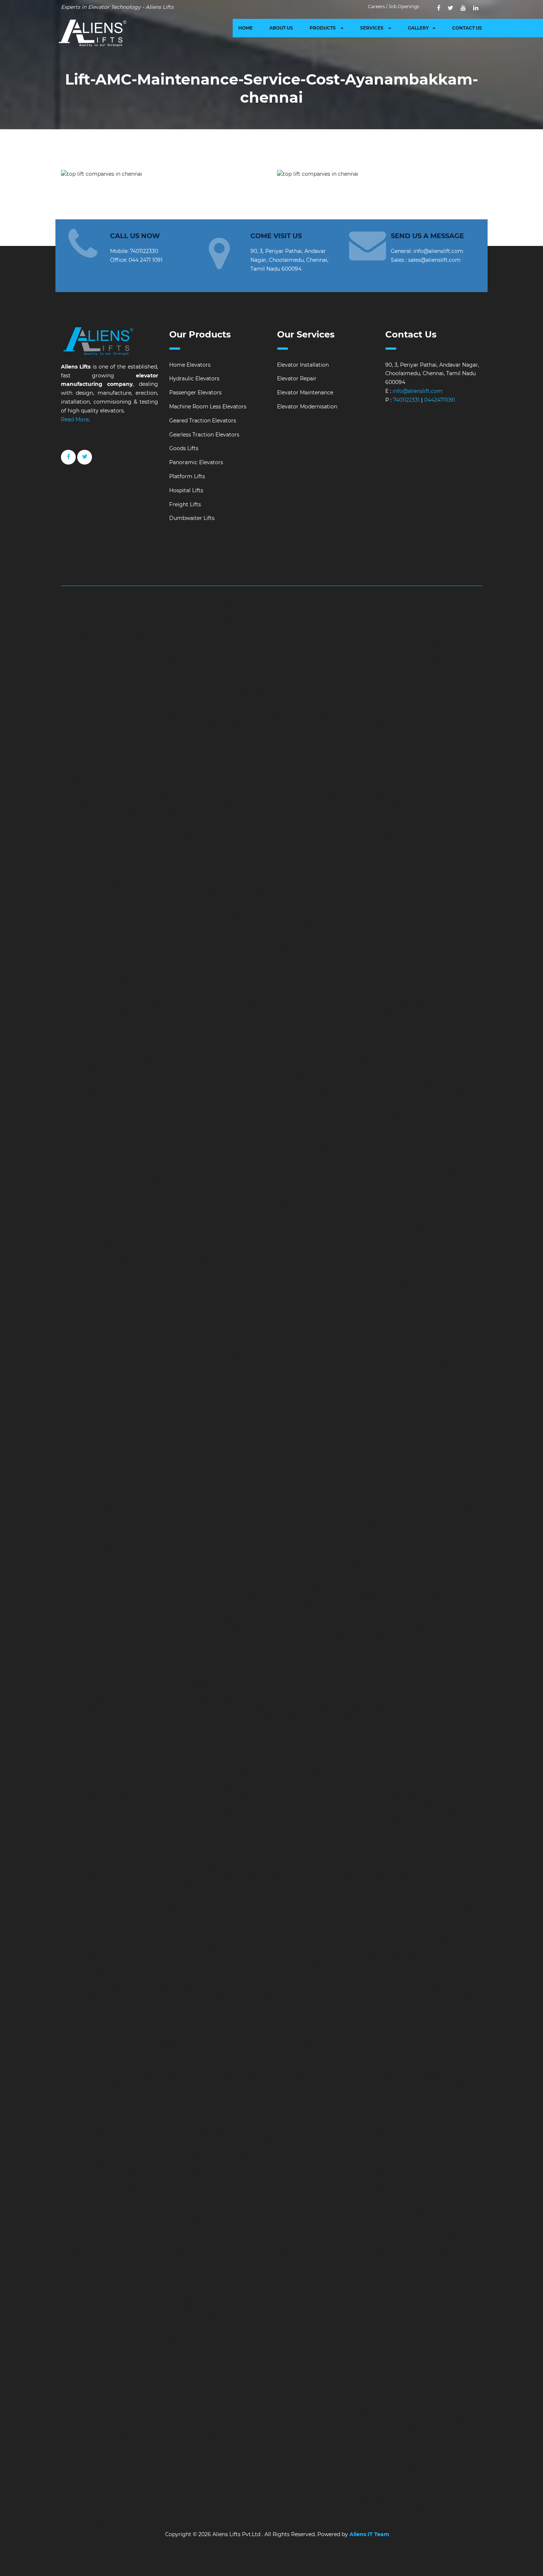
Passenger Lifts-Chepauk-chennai (378, 2121)
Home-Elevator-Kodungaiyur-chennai (396, 2438)
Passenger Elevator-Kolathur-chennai (393, 2218)
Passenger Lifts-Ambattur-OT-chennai (402, 2086)
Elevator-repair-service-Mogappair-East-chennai (395, 1040)
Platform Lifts (187, 476)
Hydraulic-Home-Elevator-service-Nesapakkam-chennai (138, 794)
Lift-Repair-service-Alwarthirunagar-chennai (275, 1453)
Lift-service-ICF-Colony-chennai (358, 1234)
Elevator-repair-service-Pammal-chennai (265, 1102)
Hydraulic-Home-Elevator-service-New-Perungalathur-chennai (291, 794)
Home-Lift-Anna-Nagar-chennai (256, 2332)
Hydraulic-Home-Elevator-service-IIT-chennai (310, 689)
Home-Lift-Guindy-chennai (367, 2394)
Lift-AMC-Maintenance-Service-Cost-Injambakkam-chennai (337, 1866)
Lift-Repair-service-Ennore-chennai (174, 1524)
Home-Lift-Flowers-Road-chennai (174, 2385)
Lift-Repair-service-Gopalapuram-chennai (403, 1532)
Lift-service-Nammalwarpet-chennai (113, 1304)
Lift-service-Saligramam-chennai (420, 1392)
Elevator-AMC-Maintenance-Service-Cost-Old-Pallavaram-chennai (218, 1972)
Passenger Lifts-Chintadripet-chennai (245, 2130)
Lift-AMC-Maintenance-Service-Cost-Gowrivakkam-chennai (378, 1840)
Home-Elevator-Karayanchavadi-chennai (344, 2420)
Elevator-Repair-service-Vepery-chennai (226, 1690)
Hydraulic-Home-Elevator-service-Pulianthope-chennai (358, 847)
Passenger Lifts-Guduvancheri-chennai (339, 2165)
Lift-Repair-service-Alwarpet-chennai (169, 1453)
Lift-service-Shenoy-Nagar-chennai (366, 1401)
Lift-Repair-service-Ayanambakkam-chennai (363, 1480)
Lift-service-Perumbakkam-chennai (224, 1357)
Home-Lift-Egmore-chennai (197, 2376)
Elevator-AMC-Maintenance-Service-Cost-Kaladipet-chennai (143, 1884)
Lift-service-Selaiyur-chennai (200, 1401)
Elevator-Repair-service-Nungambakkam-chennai (206, 1629)
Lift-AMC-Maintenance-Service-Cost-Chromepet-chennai (267, 1805)
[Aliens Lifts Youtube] (463, 8)
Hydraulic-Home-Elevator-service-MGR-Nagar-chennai (409, 750)
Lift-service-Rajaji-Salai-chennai (386, 1374)
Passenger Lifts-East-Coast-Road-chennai (405, 2139)
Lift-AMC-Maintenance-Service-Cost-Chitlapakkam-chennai (233, 1796)
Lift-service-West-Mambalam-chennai (219, 1436)
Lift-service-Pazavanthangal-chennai (252, 1348)
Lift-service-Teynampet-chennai (253, 1418)
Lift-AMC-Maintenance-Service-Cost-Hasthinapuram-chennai (305, 1858)
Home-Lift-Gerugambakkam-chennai (352, 2385)
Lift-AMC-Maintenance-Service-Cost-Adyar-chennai (226, 1708)
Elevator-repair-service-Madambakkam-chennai (311, 996)
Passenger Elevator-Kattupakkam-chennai (259, 2200)
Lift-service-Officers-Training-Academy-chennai (165, 1330)
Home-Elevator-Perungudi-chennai (386, 2481)
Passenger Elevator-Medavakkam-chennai (389, 2236)
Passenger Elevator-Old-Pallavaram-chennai (421, 2244)
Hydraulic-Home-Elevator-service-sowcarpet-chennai (336, 908)
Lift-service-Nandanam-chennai (418, 1304)
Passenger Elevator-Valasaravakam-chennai (283, 2297)
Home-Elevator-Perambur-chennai (295, 2481)
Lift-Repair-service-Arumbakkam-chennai (373, 1471)
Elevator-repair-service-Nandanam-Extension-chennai (314, 1067)
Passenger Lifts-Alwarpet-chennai (110, 2086)
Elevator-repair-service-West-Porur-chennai (191, 1225)
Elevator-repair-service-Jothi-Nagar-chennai (391, 970)
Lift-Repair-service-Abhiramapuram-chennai (410, 1436)
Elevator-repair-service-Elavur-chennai (334, 961)
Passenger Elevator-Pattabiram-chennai (230, 2279)
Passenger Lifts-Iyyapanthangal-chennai (219, 2183)
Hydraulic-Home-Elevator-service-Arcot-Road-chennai (207, 645)
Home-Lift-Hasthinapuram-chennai (134, 2402)
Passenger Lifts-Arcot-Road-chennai (149, 2104)
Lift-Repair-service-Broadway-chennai (392, 1489)
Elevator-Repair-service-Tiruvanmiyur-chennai (254, 1673)
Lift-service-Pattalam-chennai (165, 1348)
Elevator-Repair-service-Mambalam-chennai (334, 1611)
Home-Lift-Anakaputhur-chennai (172, 2332)
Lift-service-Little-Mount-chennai (442, 1251)
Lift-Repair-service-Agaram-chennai (298, 1445)
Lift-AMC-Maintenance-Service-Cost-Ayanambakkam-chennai (394, 1761)
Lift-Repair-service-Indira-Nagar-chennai (419, 1550)
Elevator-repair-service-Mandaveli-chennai (216, 1014)
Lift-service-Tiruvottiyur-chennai (294, 1427)
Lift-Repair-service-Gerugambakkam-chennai (290, 1532)
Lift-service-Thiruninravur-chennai (420, 1418)
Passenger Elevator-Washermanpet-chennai (412, 2306)
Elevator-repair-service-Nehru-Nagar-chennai (146, 1076)
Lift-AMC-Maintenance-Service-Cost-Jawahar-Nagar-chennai (395, 1875)
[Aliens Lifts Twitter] (450, 8)
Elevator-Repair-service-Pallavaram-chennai (327, 1629)
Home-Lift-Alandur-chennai (424, 2315)
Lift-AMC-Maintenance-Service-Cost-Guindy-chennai (416, 1849)
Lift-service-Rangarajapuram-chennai (346, 1383)
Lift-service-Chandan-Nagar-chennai (295, 1225)
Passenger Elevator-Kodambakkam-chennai (178, 2218)
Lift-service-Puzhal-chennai (195, 1374)
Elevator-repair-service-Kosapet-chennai (210, 979)
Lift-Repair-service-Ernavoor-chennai (267, 1524)
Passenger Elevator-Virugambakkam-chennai (295, 2306)
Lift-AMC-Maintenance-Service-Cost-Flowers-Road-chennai (178, 1831)
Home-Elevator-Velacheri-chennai (197, 2517)
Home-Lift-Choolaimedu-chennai (268, 2367)
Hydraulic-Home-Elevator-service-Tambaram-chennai (363, 917)
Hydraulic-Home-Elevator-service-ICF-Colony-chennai (182, 689)
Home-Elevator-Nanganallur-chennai (162, 2464)
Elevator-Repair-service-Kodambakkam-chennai (341, 1594)
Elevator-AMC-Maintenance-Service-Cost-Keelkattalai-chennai (312, 1902)
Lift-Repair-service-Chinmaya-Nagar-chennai (396, 1497)
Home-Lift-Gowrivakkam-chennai (110, 2394)
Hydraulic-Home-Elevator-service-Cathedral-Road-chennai (163, 680)
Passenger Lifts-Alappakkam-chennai (426, 2077)
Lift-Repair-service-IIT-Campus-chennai (316, 1550)
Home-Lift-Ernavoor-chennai (431, 2376)
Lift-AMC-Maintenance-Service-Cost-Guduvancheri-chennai (271, 1849)
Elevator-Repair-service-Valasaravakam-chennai (298, 1682)
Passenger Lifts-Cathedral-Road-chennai (282, 2121)
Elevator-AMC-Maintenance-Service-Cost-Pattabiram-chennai (365, 2016)
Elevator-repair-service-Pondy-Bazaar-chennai (248, 1120)
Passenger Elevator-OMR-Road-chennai (117, 2253)
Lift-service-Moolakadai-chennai (269, 1295)
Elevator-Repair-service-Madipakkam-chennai (217, 1611)
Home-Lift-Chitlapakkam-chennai (110, 2367)
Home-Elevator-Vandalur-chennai (110, 2517)
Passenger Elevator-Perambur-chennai (416, 2262)
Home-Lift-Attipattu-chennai (329, 2341)
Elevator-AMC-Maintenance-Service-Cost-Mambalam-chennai (331, 1945)
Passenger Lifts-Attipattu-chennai (440, 2104)
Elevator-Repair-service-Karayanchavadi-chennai (212, 1576)
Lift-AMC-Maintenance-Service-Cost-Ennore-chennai (156, 1822)
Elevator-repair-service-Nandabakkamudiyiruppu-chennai (317, 1058)
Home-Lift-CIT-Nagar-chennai (431, 2367)
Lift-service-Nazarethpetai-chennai (210, 1313)
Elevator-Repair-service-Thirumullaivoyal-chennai (130, 1673)
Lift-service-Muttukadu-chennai (438, 1295)
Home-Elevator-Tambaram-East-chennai (141, 2499)
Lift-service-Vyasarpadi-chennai (129, 1436)
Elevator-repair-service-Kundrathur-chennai (386, 988)
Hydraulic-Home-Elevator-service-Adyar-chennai (168, 610)
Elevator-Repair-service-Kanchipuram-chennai (382, 1568)
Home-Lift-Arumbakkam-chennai (163, 2341)
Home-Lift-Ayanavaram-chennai (174, 2350)
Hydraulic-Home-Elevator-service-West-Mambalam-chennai (396, 944)
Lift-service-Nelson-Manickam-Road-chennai (400, 1313)
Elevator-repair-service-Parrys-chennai (368, 1102)
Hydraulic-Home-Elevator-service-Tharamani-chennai (231, 926)
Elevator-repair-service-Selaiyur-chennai (331, 1172)
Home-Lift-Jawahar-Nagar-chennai (262, 2411)
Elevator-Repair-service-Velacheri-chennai (120, 1690)
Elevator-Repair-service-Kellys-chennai (293, 1585)
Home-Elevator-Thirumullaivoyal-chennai (340, 2499)
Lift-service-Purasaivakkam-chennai (112, 1374)
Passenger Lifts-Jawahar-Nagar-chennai (424, 2183)
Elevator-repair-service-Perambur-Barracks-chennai (181, 1111)
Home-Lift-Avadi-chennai (400, 2341)
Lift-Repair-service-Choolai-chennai (296, 1506)
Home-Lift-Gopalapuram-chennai (444, 2385)
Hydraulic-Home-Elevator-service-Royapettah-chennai (312, 882)
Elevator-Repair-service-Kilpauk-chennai (395, 1585)
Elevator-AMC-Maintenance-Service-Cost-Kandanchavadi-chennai (223, 1893)
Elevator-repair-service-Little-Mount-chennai (191, 996)
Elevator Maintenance (305, 393)
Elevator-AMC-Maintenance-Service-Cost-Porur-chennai (213, 2016)
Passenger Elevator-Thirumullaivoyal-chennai (147, 2288)
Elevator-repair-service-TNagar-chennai (139, 1216)
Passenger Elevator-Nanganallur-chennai (190, 2244)
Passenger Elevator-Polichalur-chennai (219, 2271)
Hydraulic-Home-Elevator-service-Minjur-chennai (130, 759)
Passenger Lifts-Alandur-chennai (334, 2077)
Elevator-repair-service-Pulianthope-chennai (317, 1128)
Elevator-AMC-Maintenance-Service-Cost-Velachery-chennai (359, 2051)
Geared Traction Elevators (203, 421)
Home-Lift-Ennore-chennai (359, 2376)
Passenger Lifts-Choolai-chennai (437, 2130)
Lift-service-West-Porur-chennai (310, 1436)
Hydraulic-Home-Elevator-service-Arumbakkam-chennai (351, 645)
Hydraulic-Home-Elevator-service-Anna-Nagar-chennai (335, 636)
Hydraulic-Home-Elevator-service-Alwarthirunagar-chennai (164, 627)
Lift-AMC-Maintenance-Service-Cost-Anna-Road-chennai (207, 1743)
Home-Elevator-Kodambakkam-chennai (295, 2438)
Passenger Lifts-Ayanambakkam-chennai (199, 2113)
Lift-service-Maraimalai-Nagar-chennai (198, 1278)
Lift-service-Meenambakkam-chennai (297, 1278)
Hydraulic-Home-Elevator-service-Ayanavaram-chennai (138, 671)
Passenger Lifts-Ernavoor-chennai (355, 2148)
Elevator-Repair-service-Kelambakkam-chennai (181, 1585)
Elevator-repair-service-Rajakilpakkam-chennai (309, 1146)
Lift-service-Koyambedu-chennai (194, 1251)
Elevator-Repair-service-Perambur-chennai (418, 1647)
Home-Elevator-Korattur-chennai (250, 2446)
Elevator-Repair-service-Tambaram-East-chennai (418, 1664)
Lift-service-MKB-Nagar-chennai (323, 1287)
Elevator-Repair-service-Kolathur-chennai (177, 1603)
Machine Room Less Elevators (208, 407)
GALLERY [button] (418, 28)
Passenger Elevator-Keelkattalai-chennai (367, 2200)
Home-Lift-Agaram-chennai (351, 2315)
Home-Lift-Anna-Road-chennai (337, 2332)
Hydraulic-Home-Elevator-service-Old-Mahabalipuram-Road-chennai (367, 803)
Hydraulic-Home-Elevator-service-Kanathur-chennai (373, 706)
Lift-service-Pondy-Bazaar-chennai (315, 1357)
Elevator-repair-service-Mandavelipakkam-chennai (337, 1014)
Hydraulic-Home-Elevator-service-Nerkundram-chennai (390, 785)
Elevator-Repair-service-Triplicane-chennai (370, 1673)
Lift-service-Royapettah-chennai (174, 1392)
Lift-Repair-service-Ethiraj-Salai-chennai (367, 1524)
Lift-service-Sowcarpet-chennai (218, 1409)
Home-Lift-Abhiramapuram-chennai (113, 2315)
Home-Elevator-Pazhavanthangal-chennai (195, 2481)
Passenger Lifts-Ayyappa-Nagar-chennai (402, 2113)
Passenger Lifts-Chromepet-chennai (213, 2139)
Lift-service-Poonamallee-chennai (404, 1357)
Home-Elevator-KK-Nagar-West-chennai (190, 2438)
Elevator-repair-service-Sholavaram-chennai (266, 1181)
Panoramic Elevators (196, 462)
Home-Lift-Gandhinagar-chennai (261, 2385)
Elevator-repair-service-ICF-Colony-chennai (188, 970)
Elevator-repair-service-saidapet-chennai (393, 1164)
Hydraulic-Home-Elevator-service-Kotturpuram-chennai (195, 698)
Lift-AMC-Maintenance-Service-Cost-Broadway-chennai (177, 1778)
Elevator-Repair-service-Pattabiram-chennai (298, 1664)
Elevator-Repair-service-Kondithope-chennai (289, 1603)
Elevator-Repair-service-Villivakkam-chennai (335, 1690)
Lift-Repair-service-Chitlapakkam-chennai (196, 1506)
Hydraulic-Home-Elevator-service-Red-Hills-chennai (174, 882)
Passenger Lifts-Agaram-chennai (249, 2077)
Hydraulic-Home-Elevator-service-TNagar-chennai (392, 935)
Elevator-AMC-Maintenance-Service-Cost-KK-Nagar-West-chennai (269, 1919)
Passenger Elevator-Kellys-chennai (172, 2209)
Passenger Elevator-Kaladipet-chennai (116, 2192)
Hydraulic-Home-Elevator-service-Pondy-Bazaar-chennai (161, 838)
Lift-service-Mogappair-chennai (406, 1287)
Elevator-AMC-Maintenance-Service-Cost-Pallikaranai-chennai (168, 1989)
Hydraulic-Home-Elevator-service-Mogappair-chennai (405, 759)
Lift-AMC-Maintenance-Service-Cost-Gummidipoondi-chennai (146, 1858)
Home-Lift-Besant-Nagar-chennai (351, 2350)
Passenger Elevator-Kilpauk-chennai (264, 2209)
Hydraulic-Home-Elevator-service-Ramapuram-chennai (159, 873)
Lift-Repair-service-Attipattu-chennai (171, 1480)
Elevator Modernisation (307, 407)
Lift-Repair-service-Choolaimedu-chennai (396, 1506)
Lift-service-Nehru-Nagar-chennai (299, 1313)
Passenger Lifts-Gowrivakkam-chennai (138, 2165)
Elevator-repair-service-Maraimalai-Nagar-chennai (291, 1023)
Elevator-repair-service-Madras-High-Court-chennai (154, 1005)
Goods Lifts (184, 448)
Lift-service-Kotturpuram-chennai (432, 1243)
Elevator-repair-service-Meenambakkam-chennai (419, 1023)
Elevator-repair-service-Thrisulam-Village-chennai (316, 1207)
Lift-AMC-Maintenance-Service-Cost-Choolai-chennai (378, 1796)
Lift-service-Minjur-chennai (246, 1287)
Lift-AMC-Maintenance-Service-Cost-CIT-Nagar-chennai (412, 1805)
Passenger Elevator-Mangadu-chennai (284, 2236)
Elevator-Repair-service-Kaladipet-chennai (142, 1568)
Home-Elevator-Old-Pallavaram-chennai (370, 2464)
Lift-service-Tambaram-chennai (170, 1418)
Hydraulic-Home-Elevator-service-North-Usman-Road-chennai (197, 803)
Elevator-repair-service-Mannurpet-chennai (169, 1023)
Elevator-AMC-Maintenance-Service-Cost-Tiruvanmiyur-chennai (215, 2033)
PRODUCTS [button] (323, 28)
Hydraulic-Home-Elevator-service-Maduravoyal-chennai (299, 724)
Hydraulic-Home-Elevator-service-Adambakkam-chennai (293, 601)
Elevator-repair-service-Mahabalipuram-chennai (401, 1005)
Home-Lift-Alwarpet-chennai (169, 2323)
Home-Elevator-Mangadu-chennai (286, 2455)
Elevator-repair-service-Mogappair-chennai (276, 1040)
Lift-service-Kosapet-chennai (263, 1243)
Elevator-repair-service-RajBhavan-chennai (426, 1146)
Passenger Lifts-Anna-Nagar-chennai (279, 2095)
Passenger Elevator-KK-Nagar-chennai (362, 2209)
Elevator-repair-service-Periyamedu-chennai (306, 1111)
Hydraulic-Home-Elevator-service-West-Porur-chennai (136, 952)
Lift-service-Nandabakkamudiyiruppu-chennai (220, 1304)
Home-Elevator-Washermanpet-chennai (185, 2525)
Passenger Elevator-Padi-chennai (415, 2253)
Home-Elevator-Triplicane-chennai (132, 2508)
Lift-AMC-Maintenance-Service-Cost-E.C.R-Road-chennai (139, 1814)
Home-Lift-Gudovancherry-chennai (286, 2394)
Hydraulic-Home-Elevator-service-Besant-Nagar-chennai (283, 671)
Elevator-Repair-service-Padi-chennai (359, 1638)
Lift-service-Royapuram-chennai (258, 1392)
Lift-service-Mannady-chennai (438, 1269)
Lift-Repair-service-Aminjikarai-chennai (175, 1462)
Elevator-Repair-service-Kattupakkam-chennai (335, 1576)
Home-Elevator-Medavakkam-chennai (380, 2455)
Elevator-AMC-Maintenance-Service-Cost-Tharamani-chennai (279, 2025)
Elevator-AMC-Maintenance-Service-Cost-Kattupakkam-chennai (148, 1902)
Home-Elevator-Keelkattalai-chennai (135, 2429)
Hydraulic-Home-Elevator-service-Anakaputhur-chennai (191, 636)
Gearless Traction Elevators (204, 435)
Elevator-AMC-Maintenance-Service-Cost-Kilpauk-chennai (361, 1910)
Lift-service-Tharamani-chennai (335, 1418)
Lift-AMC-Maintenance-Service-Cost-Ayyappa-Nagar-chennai (284, 1770)
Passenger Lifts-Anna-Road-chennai (373, 2095)
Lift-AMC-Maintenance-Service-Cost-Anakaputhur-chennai (319, 1734)
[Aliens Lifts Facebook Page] (439, 8)
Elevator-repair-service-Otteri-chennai (343, 1093)
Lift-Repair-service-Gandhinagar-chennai (178, 1532)
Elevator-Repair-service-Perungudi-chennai (122, 1655)
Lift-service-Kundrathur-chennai (279, 1251)
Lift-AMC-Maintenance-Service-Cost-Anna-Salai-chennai (352, 1743)
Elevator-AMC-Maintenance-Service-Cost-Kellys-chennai (213, 1910)
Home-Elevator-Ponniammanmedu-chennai (258, 2490)
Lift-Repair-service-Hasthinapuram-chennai (209, 1550)
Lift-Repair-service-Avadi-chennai (262, 1480)
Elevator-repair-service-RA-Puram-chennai (365, 1155)
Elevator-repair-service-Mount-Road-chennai (341, 1049)
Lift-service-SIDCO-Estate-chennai (132, 1409)
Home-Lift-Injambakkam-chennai (388, 2402)
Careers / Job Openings (394, 6)
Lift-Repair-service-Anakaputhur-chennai (279, 1462)
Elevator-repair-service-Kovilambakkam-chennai (151, 988)
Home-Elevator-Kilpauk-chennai (406, 2429)
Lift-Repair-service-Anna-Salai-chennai (168, 1471)
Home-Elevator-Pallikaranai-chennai (407, 2473)
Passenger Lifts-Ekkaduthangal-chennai (175, 2148)
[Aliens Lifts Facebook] (68, 463)
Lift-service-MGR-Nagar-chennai (168, 1287)
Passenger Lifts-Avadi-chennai (105, 2113)
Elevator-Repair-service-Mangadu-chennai (142, 1620)
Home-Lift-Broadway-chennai (434, 2350)
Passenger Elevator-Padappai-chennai (322, 2253)
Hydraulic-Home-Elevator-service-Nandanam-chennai (309, 777)
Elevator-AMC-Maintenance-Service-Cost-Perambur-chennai (247, 1998)
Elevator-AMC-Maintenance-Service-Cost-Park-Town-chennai (327, 1989)
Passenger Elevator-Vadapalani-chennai (174, 2297)
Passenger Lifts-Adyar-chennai (166, 2077)
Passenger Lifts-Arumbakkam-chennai (246, 2104)
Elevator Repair (297, 378)
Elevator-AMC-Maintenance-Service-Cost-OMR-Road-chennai (383, 1972)
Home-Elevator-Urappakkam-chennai (226, 2508)
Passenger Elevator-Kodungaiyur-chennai (290, 2218)
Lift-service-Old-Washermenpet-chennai (178, 1339)
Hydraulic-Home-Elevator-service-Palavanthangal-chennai (141, 821)
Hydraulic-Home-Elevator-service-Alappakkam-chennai (291, 619)
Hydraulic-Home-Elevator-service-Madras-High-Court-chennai (146, 724)
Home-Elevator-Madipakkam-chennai (438, 2446)
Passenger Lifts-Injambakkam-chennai (116, 2183)
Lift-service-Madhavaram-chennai (204, 1260)
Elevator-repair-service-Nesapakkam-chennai (124, 1084)
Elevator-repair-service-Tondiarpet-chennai (246, 1216)
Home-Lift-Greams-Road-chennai (197, 2394)
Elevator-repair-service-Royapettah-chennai (169, 1164)
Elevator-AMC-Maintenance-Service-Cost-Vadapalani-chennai (285, 2042)
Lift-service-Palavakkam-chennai (343, 1339)
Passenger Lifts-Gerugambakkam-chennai (342, 2157)
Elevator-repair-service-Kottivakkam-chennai (321, 979)
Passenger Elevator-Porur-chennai (133, 2279)
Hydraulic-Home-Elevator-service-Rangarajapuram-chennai (309, 873)
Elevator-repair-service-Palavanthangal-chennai (150, 1102)
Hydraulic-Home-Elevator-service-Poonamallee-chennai (308, 838)
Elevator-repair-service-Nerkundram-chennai (409, 1076)
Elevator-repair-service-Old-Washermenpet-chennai (226, 1093)
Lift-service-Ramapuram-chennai (254, 1383)
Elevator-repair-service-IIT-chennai (289, 970)
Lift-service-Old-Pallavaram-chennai (395, 1330)
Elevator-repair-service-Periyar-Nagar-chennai (424, 1111)
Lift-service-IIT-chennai (429, 1234)
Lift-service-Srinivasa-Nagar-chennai (306, 1409)
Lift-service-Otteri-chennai (266, 1339)
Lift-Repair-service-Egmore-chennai (384, 1515)
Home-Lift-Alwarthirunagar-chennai (254, 2323)
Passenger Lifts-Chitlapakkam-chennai (344, 2130)
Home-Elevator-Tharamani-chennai (240, 2499)
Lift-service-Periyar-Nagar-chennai (133, 1357)
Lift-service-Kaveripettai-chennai (183, 1243)
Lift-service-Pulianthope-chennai (272, 1366)
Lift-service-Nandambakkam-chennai (328, 1304)
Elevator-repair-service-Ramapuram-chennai (124, 1155)
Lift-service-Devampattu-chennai (386, 1225)
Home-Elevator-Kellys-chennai (324, 2429)
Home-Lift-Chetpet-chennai (268, 2359)
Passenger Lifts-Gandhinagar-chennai (237, 2157)
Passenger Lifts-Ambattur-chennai (307, 2086)
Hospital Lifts (186, 490)
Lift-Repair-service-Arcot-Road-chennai (269, 1471)
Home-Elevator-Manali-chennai (201, 2455)
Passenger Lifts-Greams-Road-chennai (239, 2165)
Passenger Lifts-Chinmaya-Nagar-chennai (142, 2130)
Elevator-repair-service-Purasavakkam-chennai (247, 1137)
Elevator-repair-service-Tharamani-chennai (368, 1199)
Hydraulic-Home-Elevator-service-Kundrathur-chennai (235, 706)
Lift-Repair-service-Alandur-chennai (391, 1445)
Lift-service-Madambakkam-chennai (113, 1260)
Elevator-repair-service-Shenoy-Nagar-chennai (148, 1181)
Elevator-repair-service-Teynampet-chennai (256, 1199)
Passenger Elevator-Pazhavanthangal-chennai (305, 2262)
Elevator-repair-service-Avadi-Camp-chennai (265, 952)
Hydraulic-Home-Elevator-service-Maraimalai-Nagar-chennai (370, 741)
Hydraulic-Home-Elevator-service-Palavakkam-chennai (399, 812)
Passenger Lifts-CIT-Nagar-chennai (305, 2139)
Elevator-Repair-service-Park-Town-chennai (176, 1647)
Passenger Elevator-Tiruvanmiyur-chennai (261, 2288)
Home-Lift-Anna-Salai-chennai (417, 2332)
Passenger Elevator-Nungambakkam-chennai (303, 2244)
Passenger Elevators (195, 393)
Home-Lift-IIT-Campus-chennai (220, 2402)
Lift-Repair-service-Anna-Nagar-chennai (384, 1462)
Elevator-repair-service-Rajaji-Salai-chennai (193, 1146)
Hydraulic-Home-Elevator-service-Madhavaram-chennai (389, 715)
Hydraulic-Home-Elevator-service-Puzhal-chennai (385, 856)
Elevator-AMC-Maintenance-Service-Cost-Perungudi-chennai (404, 1998)
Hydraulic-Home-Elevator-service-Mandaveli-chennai (345, 733)
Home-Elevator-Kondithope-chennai (159, 2446)
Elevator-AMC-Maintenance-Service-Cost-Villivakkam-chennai (257, 2060)
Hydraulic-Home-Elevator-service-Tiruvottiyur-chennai (256, 935)
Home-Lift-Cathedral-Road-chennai (112, 2359)
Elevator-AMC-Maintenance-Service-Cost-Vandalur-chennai (205, 2051)
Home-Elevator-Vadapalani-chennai (322, 2508)
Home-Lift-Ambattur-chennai (340, 2323)
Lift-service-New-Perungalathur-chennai (282, 1322)
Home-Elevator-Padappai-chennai (240, 2473)
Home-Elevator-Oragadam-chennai (149, 2473)
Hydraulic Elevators (194, 378)
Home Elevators (190, 365)
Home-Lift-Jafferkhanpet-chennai (173, 2411)
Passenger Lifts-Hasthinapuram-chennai (226, 2174)
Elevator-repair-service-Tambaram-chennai (144, 1199)
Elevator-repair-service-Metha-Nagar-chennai (125, 1032)
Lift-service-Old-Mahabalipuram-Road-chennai (287, 1330)
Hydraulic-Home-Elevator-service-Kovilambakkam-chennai (345, 698)
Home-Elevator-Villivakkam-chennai (371, 2517)
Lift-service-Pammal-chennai (424, 1339)
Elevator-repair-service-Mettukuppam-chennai (244, 1032)
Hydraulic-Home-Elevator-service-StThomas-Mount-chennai (215, 917)
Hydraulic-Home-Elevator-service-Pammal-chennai (284, 821)
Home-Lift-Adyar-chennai (282, 2315)
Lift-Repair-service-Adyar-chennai (208, 1445)
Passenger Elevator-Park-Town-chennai (194, 2262)
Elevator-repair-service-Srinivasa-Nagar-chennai (199, 1190)
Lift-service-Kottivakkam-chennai (344, 1243)
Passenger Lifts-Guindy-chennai (432, 2165)
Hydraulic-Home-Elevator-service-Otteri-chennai (265, 812)
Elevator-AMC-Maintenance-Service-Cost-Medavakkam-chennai (378, 1954)
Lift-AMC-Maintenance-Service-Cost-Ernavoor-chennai (294, 1822)
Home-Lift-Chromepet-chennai (352, 2367)
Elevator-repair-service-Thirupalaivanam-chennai (188, 1207)
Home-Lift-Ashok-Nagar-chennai (249, 2341)
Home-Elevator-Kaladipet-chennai (352, 2411)
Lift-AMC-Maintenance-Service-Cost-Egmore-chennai (281, 1814)
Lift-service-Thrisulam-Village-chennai (202, 1427)
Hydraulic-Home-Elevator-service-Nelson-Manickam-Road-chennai (231, 785)
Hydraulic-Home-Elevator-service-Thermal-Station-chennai (377, 926)
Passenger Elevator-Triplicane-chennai (366, 2288)
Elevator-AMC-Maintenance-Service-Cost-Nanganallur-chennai (278, 1963)
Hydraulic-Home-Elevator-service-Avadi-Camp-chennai (373, 654)
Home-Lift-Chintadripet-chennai (442, 2359)
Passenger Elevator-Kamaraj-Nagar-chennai (223, 2192)
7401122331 (406, 400)
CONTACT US (467, 28)
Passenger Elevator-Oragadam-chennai (221, 2253)
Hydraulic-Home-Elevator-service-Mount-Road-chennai (278, 768)
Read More (75, 419)
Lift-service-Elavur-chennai (165, 1234)
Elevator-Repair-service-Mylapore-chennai (372, 1620)
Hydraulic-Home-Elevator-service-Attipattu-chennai (234, 654)
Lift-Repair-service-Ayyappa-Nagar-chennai (178, 1489)
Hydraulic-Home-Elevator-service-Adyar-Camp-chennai (303, 610)
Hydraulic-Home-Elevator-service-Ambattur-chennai (310, 627)
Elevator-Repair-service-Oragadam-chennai (144, 1638)
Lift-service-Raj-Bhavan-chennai (169, 1383)
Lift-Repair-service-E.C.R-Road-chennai (287, 1515)
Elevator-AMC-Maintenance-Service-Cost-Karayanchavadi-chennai (394, 1893)
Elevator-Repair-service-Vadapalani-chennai (179, 1682)
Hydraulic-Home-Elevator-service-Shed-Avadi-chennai (180, 900)
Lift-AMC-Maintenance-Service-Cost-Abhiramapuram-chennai (338, 1699)
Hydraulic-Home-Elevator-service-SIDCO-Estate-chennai (194, 908)
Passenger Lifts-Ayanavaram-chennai (301, 2113)
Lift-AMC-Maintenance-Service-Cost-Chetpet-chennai (195, 1787)
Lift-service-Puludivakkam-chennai (432, 1366)
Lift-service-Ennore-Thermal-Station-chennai (258, 1234)
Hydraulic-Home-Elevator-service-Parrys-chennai (414, 821)
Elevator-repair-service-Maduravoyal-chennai (280, 1005)
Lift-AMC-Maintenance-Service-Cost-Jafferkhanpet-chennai (240, 1875)
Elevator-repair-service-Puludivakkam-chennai (126, 1137)
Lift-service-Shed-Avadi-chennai (279, 1401)
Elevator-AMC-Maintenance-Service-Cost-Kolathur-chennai (369, 1928)
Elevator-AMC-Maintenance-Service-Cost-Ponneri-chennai (298, 2007)
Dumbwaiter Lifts (192, 518)
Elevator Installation (303, 365)
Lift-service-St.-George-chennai (394, 1409)
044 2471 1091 (146, 260)
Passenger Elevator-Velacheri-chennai (390, 2297)
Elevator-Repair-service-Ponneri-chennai (343, 1655)
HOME (245, 28)
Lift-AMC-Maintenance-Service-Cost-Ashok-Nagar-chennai (382, 1752)
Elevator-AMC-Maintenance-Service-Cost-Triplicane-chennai (375, 2033)
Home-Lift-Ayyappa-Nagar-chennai (262, 2350)
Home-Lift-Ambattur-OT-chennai (421, 2323)
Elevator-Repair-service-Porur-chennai (190, 1664)
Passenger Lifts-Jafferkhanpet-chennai (321, 2183)
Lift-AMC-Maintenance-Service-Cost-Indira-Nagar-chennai (186, 1866)
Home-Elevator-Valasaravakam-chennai (420, 2508)
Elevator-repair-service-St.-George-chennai (317, 1190)
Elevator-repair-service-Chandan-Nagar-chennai (385, 952)
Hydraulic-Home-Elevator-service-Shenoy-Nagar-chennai (325, 900)
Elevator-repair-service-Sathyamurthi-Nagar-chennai (210, 1172)
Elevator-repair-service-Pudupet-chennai (206, 1128)
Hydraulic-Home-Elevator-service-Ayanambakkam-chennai (241, 662)
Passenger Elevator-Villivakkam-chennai (183, 2306)
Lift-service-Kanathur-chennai (360, 1251)
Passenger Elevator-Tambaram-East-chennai (341, 2279)
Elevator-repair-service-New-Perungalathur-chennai (250, 1084)
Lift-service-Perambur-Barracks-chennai (352, 1348)
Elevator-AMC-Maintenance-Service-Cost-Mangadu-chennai (218, 1954)
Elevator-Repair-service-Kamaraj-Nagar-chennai (260, 1568)
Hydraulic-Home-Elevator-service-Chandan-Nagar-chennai (315, 680)
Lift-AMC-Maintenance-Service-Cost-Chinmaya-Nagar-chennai (344, 1787)
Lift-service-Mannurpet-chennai (107, 1278)
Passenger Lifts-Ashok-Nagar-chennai (346, 2104)
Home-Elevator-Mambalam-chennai (113, 2455)
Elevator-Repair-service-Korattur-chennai (400, 1603)
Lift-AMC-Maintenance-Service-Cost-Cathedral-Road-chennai (328, 1778)
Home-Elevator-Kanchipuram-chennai (137, 2420)
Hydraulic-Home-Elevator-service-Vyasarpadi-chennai (248, 944)
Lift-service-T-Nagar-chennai (374, 1427)
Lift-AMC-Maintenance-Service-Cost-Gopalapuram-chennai (225, 1840)
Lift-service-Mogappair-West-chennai (179, 1295)
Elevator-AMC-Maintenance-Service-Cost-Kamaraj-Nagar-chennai (305, 1884)
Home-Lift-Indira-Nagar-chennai (303, 2402)
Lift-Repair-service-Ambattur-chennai (381, 1453)
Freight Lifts (185, 504)
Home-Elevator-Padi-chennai (322, 2473)
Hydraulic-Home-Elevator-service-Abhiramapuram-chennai (143, 601)
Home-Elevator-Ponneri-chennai (158, 2490)
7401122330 (144, 251)
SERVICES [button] (372, 28)
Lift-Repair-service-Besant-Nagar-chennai (288, 1489)
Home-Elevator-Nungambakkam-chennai (264, 2464)
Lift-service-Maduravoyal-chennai (395, 1260)
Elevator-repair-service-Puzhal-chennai (359, 1137)
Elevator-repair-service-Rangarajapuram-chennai (246, 1155)
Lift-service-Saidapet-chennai (339, 1392)
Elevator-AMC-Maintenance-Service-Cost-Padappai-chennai (278, 1981)
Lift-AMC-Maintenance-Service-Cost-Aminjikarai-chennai (170, 1734)
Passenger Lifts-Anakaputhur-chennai (181, 2095)
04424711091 (440, 400)
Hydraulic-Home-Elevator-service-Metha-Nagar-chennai (266, 750)
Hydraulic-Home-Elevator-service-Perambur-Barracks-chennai (282, 829)
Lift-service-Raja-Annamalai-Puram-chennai (288, 1374)
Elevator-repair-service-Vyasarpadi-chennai (358, 1216)
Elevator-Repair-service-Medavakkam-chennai (257, 1620)
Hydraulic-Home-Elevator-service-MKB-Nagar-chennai (264, 759)
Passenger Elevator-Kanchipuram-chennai (336, 2192)
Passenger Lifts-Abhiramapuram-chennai (357, 2069)
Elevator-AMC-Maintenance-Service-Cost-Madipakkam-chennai (169, 1945)
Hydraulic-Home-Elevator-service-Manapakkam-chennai (203, 733)
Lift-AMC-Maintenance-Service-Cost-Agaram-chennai (362, 1708)
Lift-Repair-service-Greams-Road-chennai (199, 1541)
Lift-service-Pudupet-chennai (191, 1366)
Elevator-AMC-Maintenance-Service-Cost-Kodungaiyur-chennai (211, 1928)
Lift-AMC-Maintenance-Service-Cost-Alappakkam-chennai (254, 1717)
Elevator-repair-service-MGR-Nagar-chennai (361, 1032)
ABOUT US (281, 28)
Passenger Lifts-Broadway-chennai (184, 2121)
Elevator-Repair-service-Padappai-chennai (256, 1638)
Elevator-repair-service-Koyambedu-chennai (271, 988)
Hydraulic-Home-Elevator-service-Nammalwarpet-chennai (163, 777)
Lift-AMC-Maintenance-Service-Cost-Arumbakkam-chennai (230, 1752)
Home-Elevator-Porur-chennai (356, 2490)
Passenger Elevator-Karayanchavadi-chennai (146, 2200)
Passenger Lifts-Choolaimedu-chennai (116, 2139)
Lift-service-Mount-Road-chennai (354, 1295)
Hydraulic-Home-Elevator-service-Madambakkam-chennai (240, 715)
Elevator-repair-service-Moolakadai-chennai (226, 1049)
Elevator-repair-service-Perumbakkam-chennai (127, 1120)
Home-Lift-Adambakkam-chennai (204, 2315)
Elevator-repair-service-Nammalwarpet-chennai (180, 1058)
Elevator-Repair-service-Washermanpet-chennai (196, 1699)
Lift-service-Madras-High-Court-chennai (300, 1260)
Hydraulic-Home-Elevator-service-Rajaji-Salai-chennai (280, 864)
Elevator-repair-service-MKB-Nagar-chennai (163, 1040)
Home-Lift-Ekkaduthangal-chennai (278, 2376)
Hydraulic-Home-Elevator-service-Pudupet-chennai (220, 847)
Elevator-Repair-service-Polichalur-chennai (234, 1655)
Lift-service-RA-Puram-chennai (435, 1383)
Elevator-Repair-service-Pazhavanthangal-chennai (297, 1647)
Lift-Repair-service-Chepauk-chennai (197, 1497)
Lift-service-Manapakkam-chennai (174, 1269)
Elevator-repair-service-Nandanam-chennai (188, 1067)
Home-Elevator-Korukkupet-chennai (341, 2446)
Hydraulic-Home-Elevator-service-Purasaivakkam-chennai (245, 856)
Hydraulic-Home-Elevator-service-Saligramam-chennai (324, 891)
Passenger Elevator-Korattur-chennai (192, 2227)
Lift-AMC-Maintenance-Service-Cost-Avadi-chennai (248, 1761)
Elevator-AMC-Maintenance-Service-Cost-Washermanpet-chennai (218, 2069)
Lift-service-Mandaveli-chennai (259, 1269)
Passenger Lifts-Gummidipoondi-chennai (120, 2174)
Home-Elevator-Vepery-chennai (283, 2517)
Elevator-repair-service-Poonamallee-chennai (367, 1120)
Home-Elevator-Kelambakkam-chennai (233, 2429)
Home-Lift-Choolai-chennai (189, 2367)
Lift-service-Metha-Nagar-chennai (390, 1278)
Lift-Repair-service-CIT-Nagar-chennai (188, 1515)
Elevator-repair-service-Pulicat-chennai (425, 1128)
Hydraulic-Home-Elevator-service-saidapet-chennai (186, 891)
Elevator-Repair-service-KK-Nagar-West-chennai (216, 1594)
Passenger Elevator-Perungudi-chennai (117, 2271)
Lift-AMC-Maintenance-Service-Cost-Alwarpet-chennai (399, 1717)
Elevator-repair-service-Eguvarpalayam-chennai (221, 961)
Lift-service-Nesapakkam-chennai (186, 1322)
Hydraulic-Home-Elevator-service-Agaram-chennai (154, 619)
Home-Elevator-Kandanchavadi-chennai (239, 2420)
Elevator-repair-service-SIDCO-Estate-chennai (383, 1181)
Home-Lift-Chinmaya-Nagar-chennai (352, 2359)
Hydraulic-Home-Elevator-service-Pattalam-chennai (133, 829)
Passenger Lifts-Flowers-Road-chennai (138, 2157)
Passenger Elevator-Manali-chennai (188, 2236)
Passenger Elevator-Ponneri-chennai (318, 2271)
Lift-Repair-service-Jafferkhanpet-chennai (329, 1559)
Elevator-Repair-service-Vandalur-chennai (414, 1682)
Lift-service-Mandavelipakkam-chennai (349, 1269)
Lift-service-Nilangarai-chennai (375, 1322)
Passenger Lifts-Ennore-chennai (269, 2148)
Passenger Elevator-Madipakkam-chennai (400, 2227)
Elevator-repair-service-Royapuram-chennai (283, 1164)
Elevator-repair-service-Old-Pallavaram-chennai (380, 1084)
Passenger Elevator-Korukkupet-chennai (293, 2227)
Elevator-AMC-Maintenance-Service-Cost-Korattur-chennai (265, 1937)
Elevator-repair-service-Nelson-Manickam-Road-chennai (278, 1076)
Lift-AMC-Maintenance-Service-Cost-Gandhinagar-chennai (330, 1831)
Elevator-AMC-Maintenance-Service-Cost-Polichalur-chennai (144, 2007)
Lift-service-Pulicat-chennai (350, 1366)
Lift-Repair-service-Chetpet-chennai (291, 1497)
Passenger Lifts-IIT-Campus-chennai (326, 2174)
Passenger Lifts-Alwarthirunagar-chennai (208, 2086)
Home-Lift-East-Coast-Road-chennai (113, 2376)
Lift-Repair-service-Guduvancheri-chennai (307, 1541)
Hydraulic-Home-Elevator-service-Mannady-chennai (224, 741)
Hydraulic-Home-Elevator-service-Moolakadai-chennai (136, 768)
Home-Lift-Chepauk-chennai (195, 2359)
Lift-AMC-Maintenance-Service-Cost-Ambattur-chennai (287, 1726)
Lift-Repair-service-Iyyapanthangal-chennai (219, 1559)
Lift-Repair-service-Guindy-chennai (407, 1541)
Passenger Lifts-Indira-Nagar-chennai (422, 2174)
